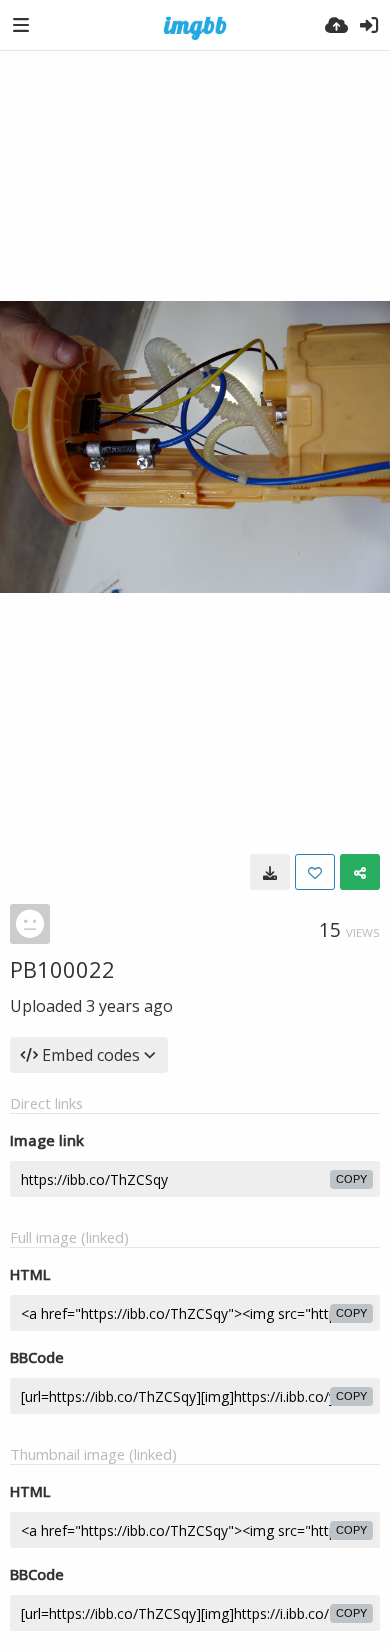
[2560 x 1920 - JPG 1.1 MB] (270, 872)
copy (351, 1179)
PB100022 (62, 969)
